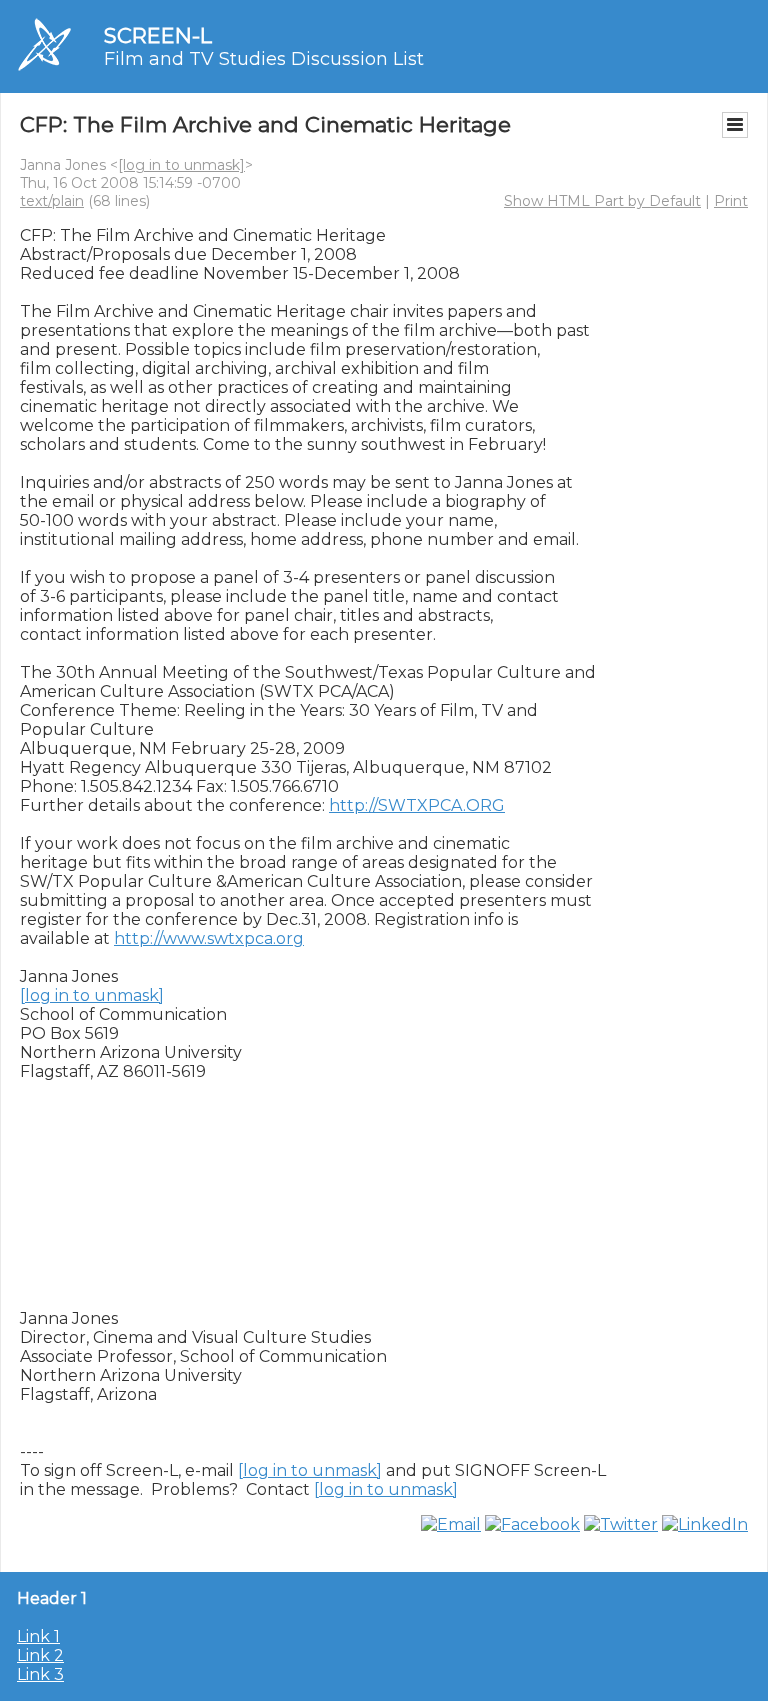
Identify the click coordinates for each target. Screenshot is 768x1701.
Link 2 (40, 1655)
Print (731, 201)
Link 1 (38, 1636)
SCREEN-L (158, 35)
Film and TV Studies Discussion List (264, 59)
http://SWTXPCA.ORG (417, 805)
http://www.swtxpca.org (209, 938)
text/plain (52, 201)
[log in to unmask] (181, 165)
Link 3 (40, 1674)
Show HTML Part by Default (602, 201)
